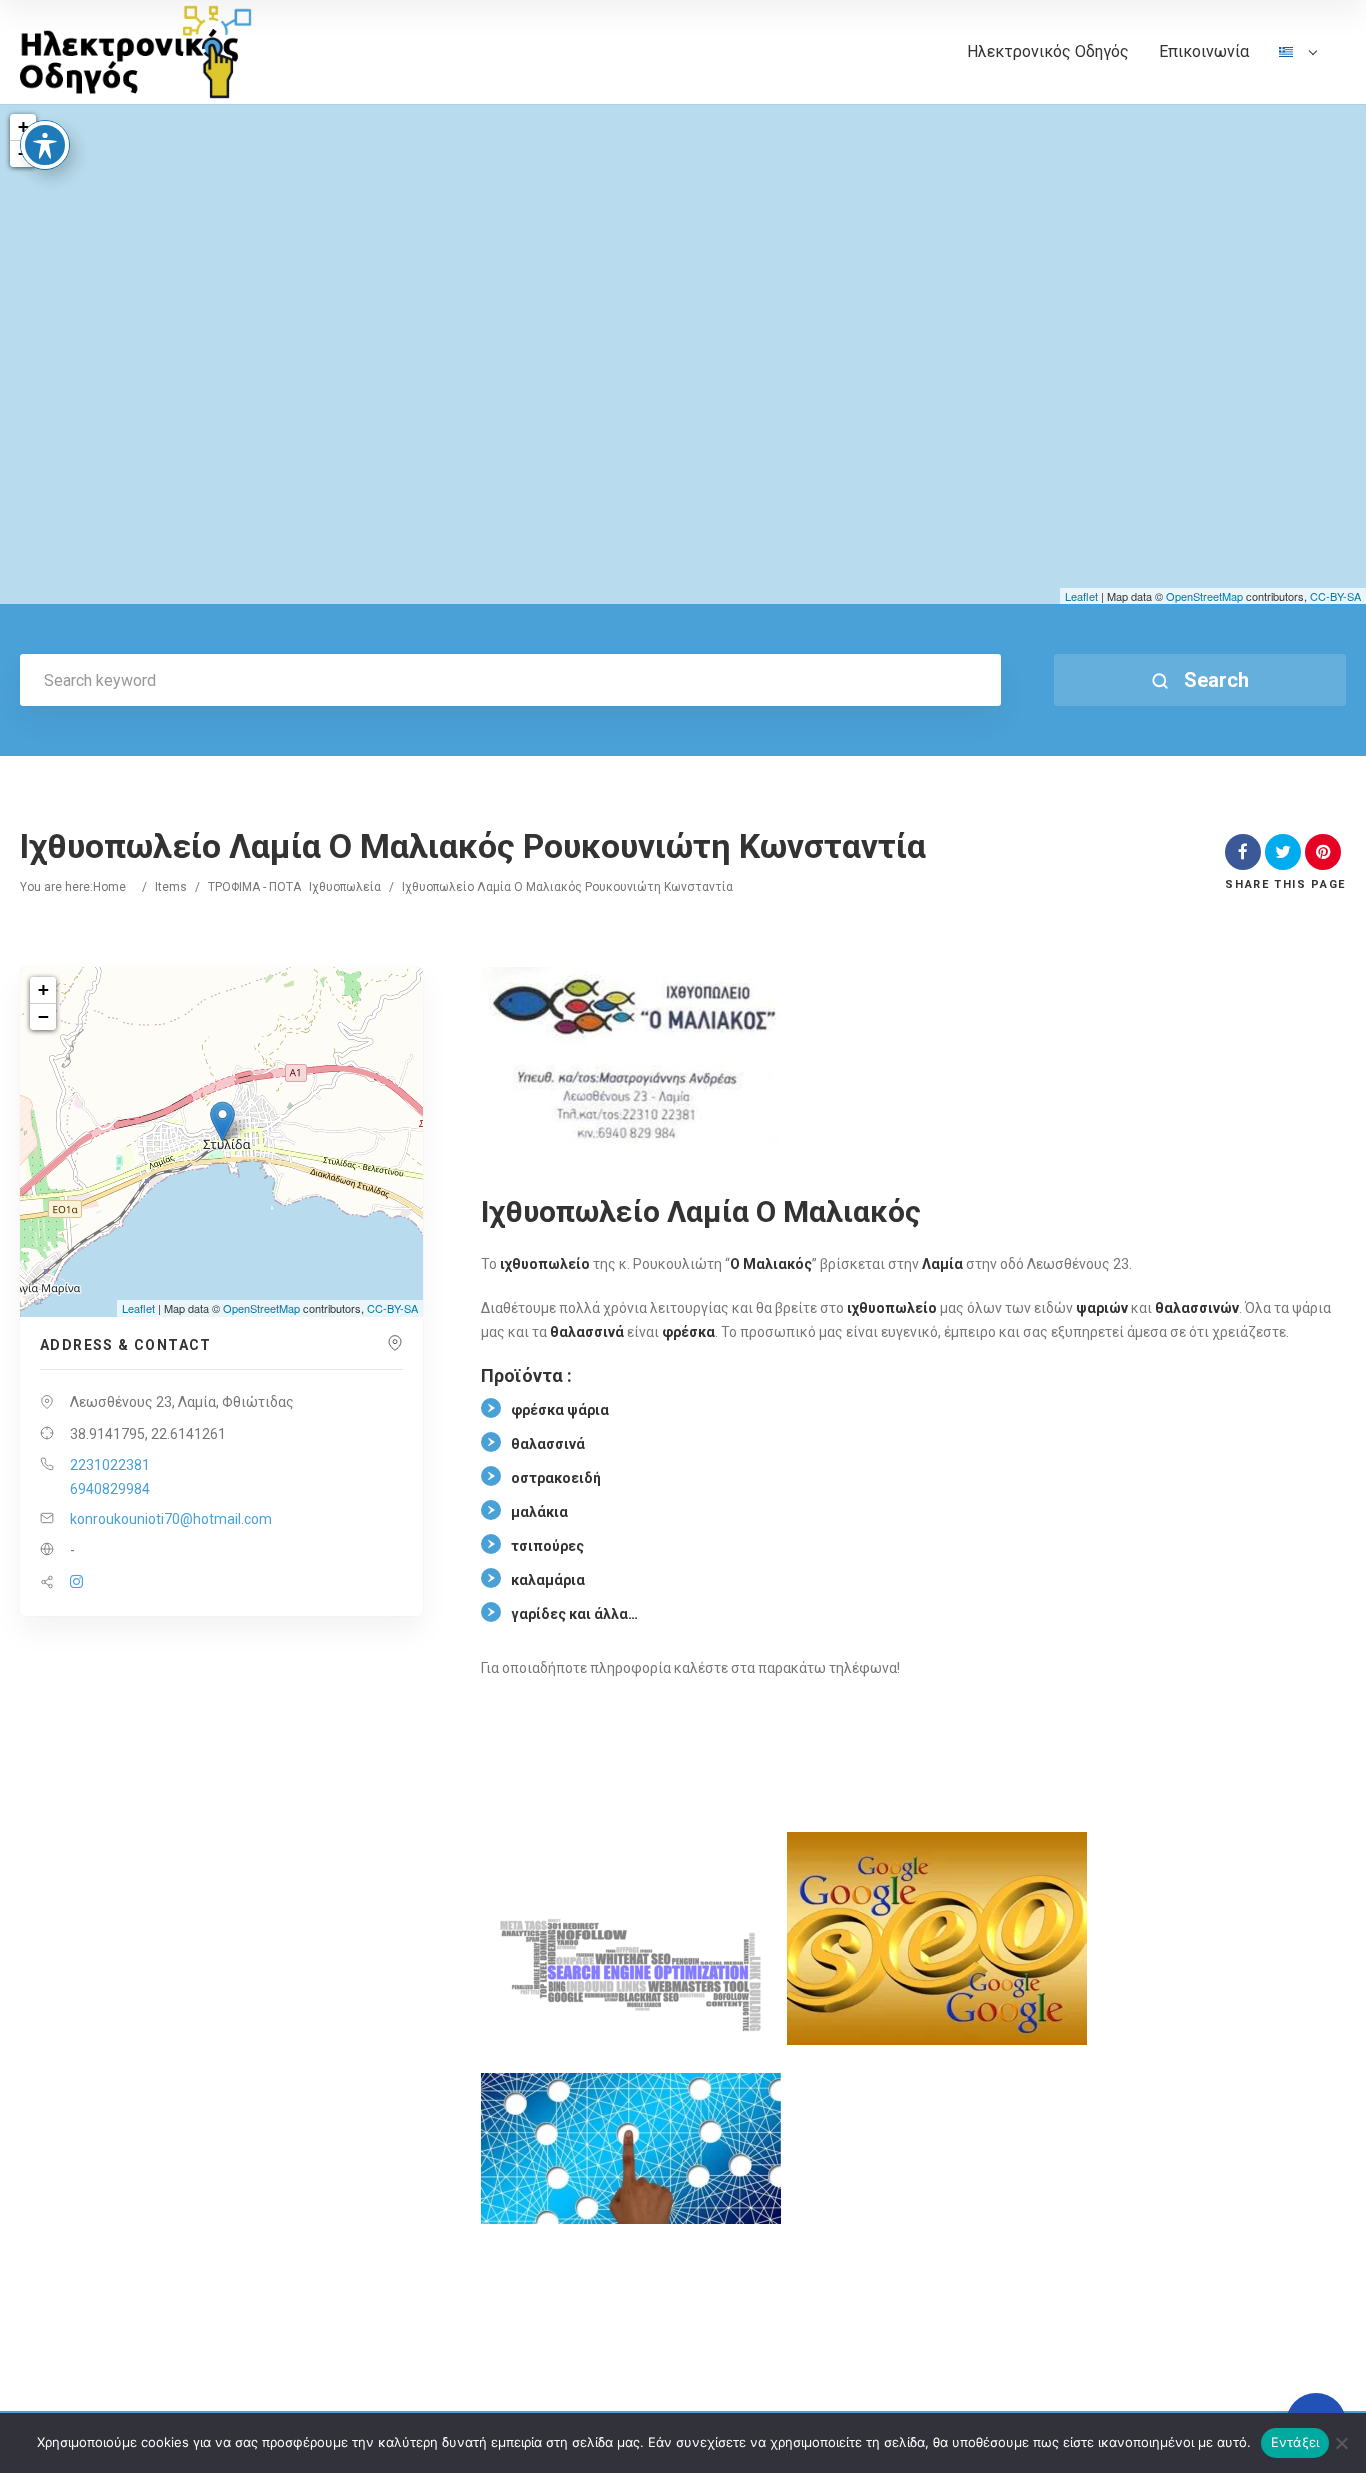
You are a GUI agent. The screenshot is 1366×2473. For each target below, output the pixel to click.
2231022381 (110, 1465)
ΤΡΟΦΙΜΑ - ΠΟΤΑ (254, 887)
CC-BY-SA (1335, 596)
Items (171, 887)
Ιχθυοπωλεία (345, 887)
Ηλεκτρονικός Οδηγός (1048, 51)
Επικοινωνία (1204, 51)
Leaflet (1081, 596)
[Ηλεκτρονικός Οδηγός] (136, 52)
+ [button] (23, 126)
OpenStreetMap (1204, 596)
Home (109, 887)
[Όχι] (1341, 2443)
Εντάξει (1295, 2442)
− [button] (43, 1016)
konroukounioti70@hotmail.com (171, 1519)
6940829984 (110, 1489)
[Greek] (1297, 73)
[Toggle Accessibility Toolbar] (45, 145)
